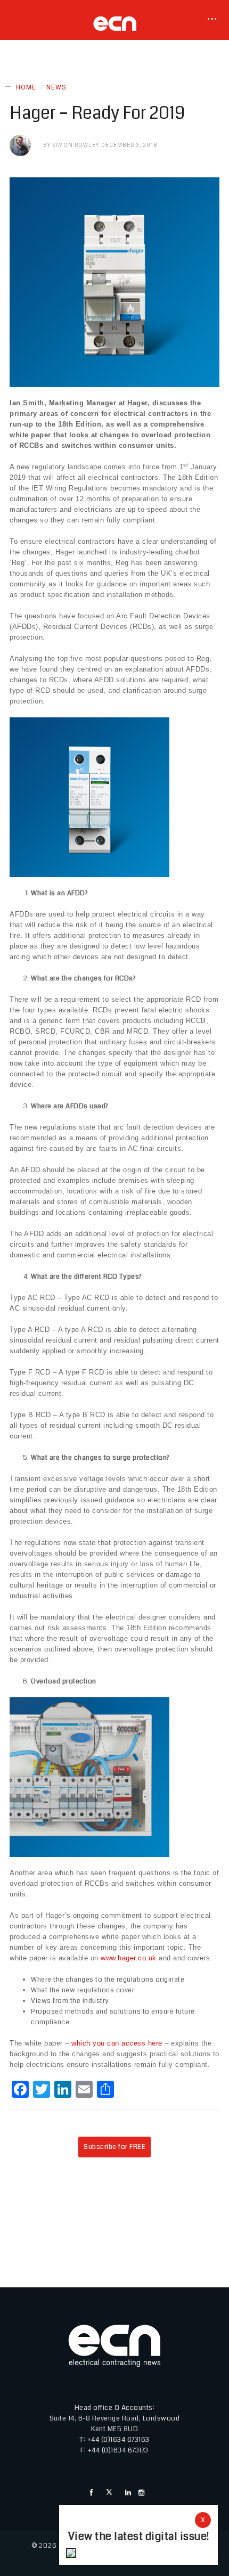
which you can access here (117, 2043)
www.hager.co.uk (129, 1958)
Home (26, 87)
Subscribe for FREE (114, 2147)
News (56, 87)
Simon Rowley (76, 145)
